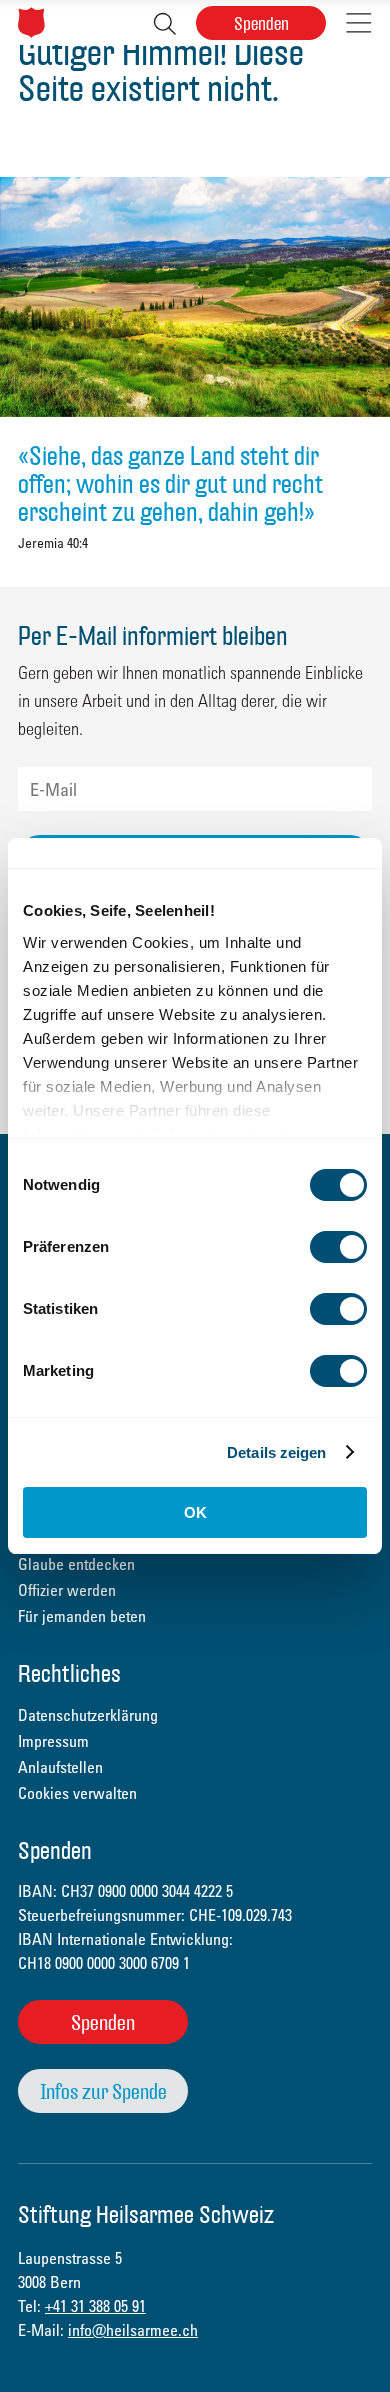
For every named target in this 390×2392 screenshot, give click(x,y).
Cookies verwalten (77, 1793)
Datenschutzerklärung (88, 1715)
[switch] (338, 1247)
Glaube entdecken (76, 1564)
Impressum (53, 1741)
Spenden (261, 23)
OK (195, 1512)
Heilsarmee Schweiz (31, 22)
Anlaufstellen (60, 1767)
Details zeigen (276, 1452)
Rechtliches (69, 1675)
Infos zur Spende (103, 2091)
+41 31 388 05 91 (95, 2306)
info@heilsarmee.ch (133, 2330)
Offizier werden (67, 1590)
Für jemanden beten (82, 1616)
